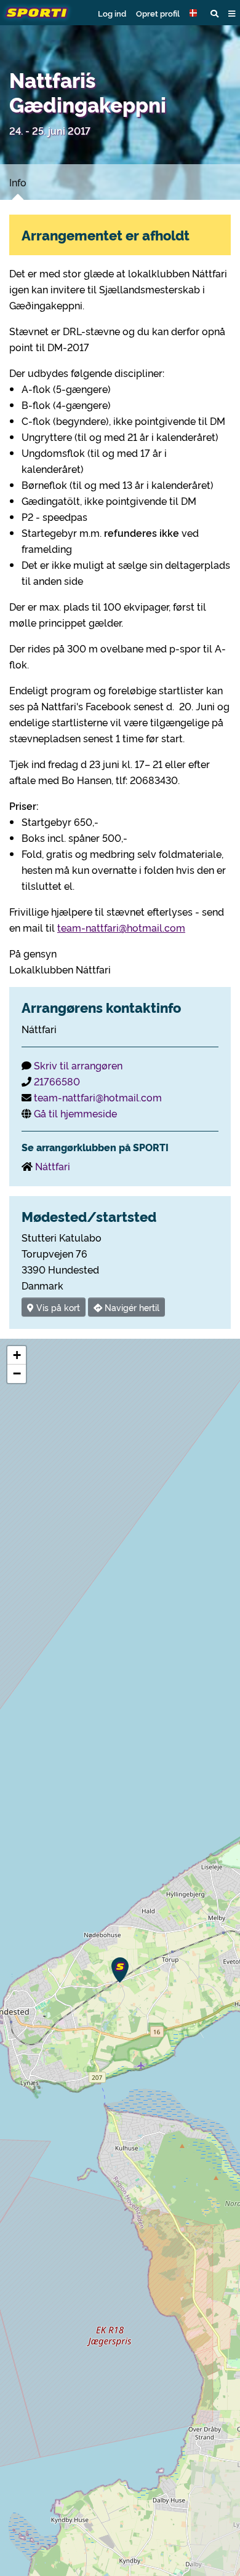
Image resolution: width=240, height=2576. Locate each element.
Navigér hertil (131, 1307)
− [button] (17, 1373)
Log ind (112, 13)
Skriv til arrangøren (78, 1065)
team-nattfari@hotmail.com (121, 927)
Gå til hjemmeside (75, 1113)
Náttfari (53, 1166)
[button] (195, 13)
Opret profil (158, 13)
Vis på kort (57, 1307)
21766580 (57, 1081)
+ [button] (17, 1355)
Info (18, 182)
